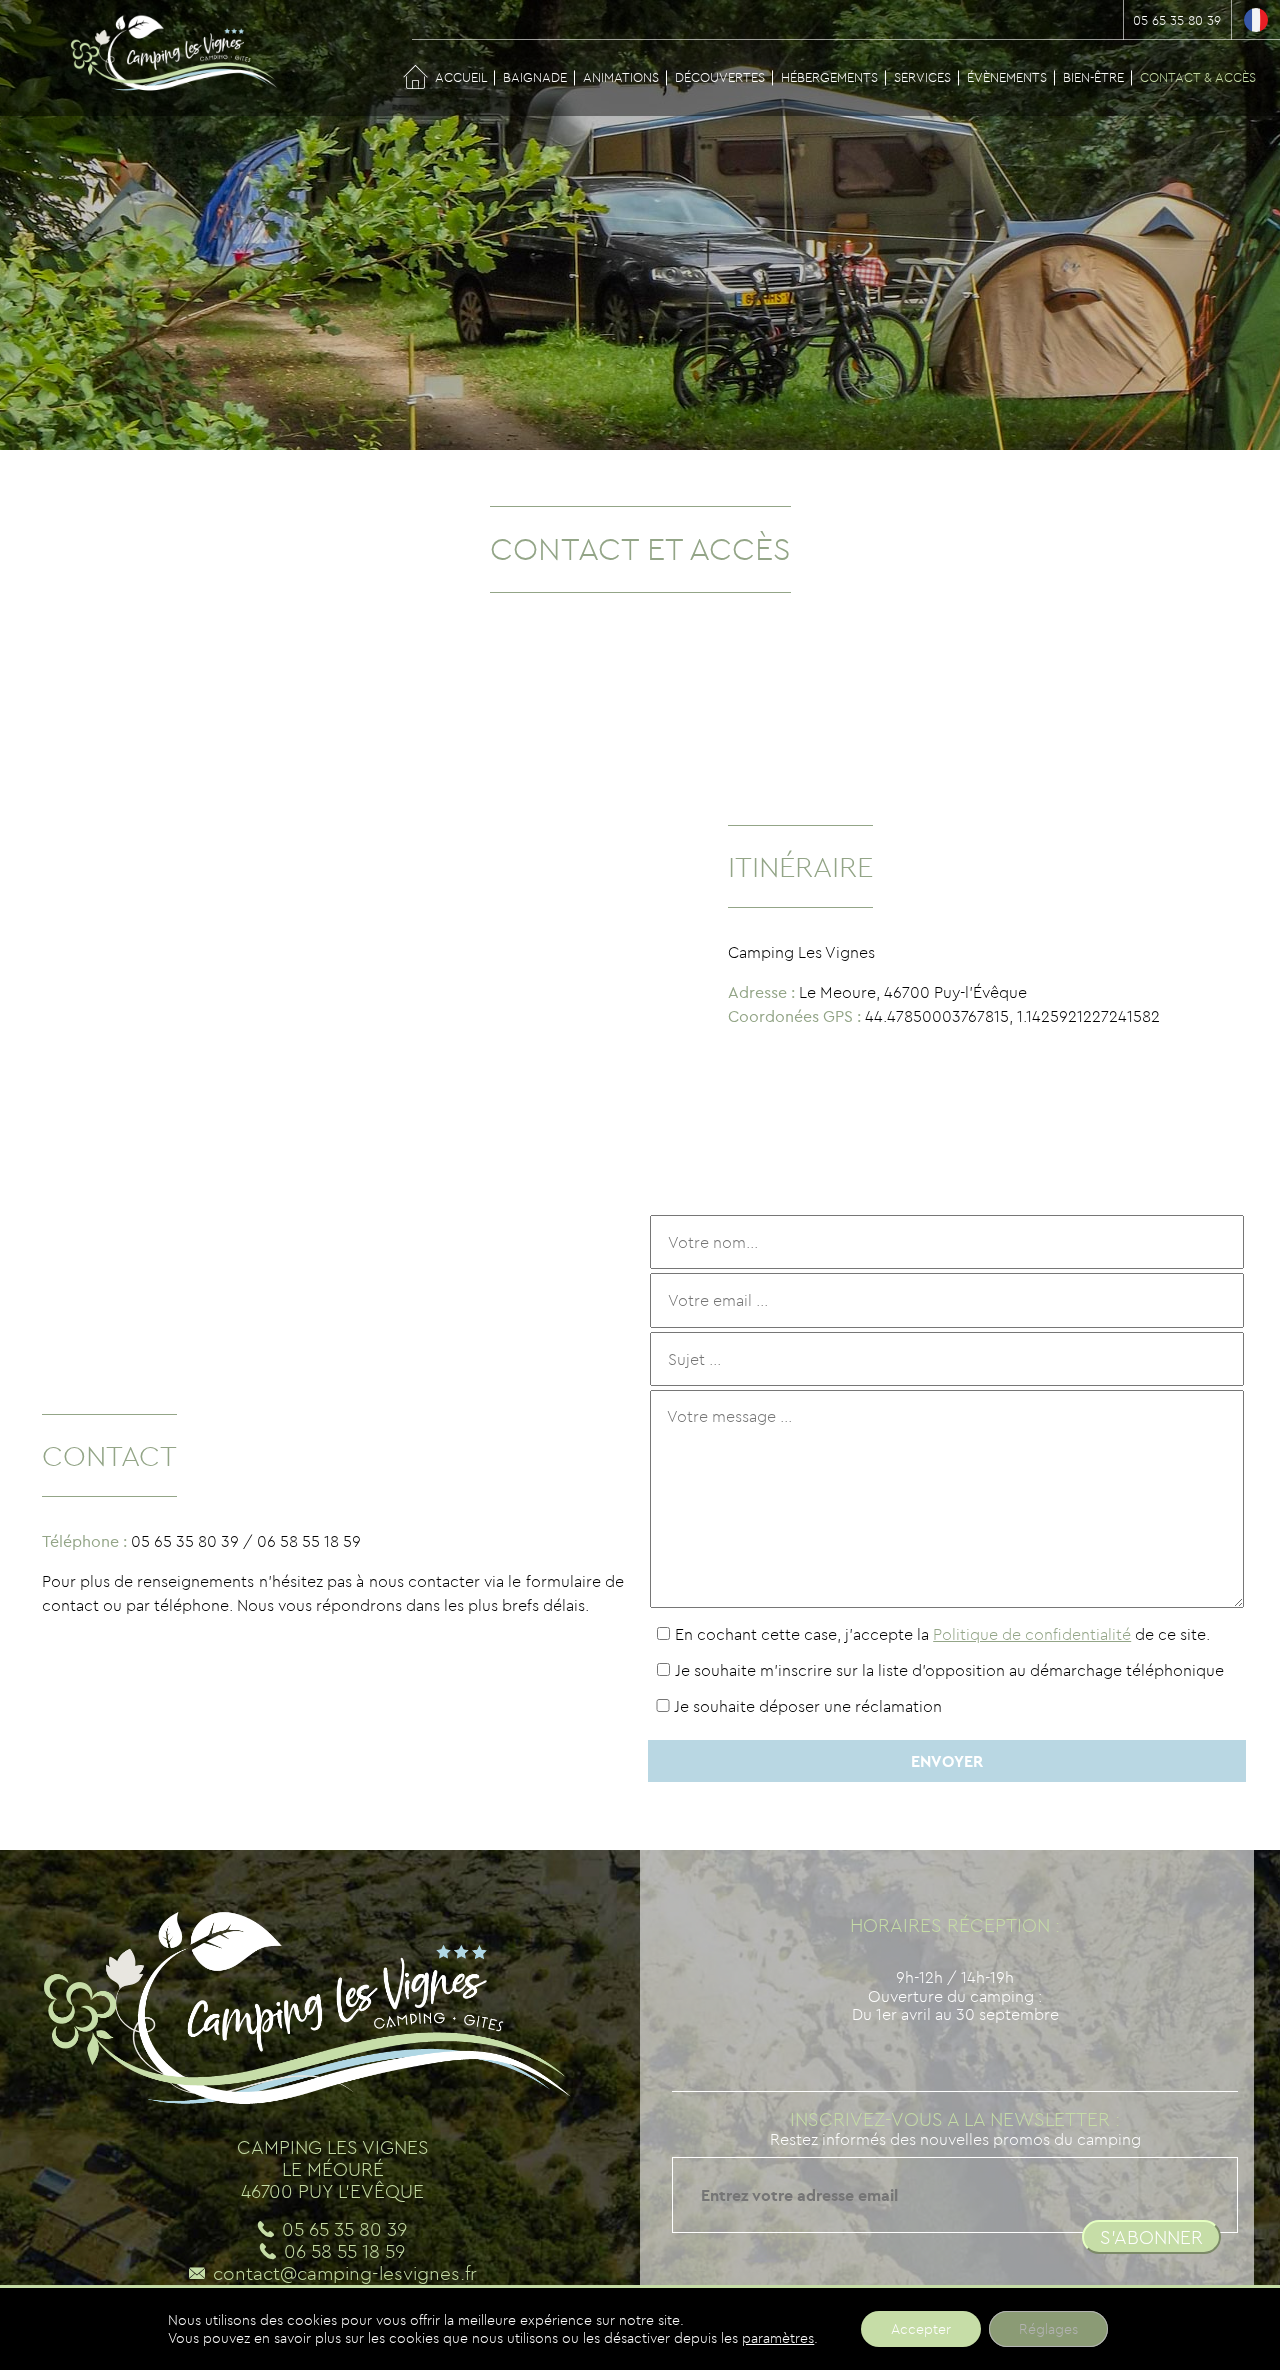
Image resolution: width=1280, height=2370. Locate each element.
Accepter (921, 2329)
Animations (621, 77)
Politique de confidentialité (1032, 1634)
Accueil (461, 77)
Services (922, 77)
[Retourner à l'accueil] (160, 60)
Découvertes (720, 77)
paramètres (778, 2338)
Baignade (535, 77)
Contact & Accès (1198, 77)
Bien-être (1093, 77)
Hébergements (829, 77)
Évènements (1007, 77)
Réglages (1048, 2329)
